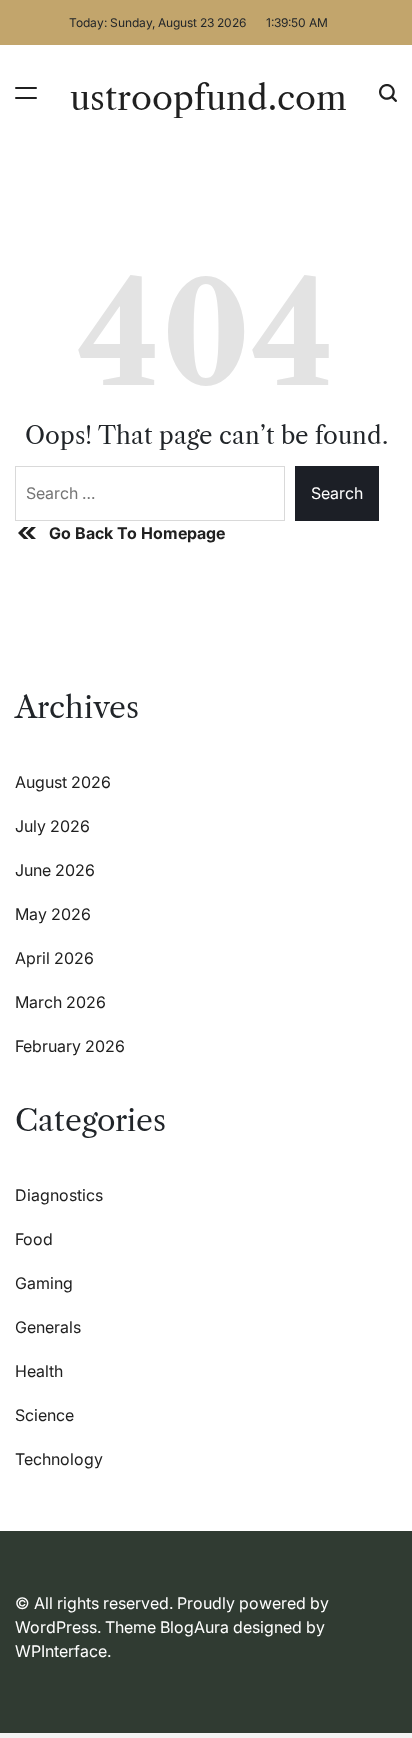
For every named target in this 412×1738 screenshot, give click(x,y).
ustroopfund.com (208, 98)
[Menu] (26, 92)
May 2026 (53, 914)
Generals (48, 1327)
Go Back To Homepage (137, 533)
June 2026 (55, 870)
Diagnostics (59, 1195)
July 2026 (52, 826)
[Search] (388, 92)
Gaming (44, 1283)
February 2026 (70, 1046)
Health (39, 1371)
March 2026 (60, 1002)
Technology (59, 1459)
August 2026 (63, 782)
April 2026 (54, 958)
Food (34, 1239)
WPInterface (61, 1651)
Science (44, 1415)
